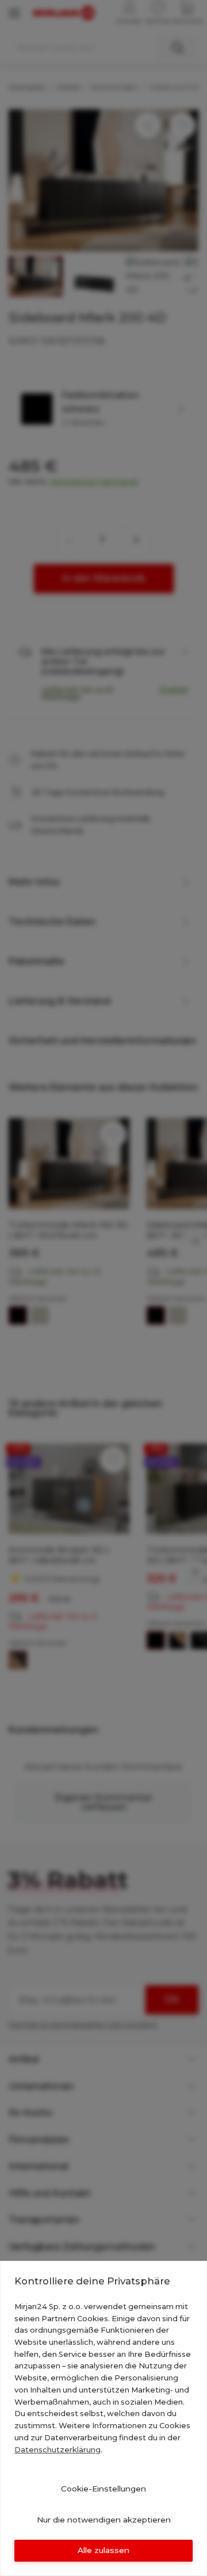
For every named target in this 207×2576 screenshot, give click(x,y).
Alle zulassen (103, 2550)
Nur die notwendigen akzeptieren (104, 2520)
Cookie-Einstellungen (103, 2489)
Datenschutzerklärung (57, 2449)
